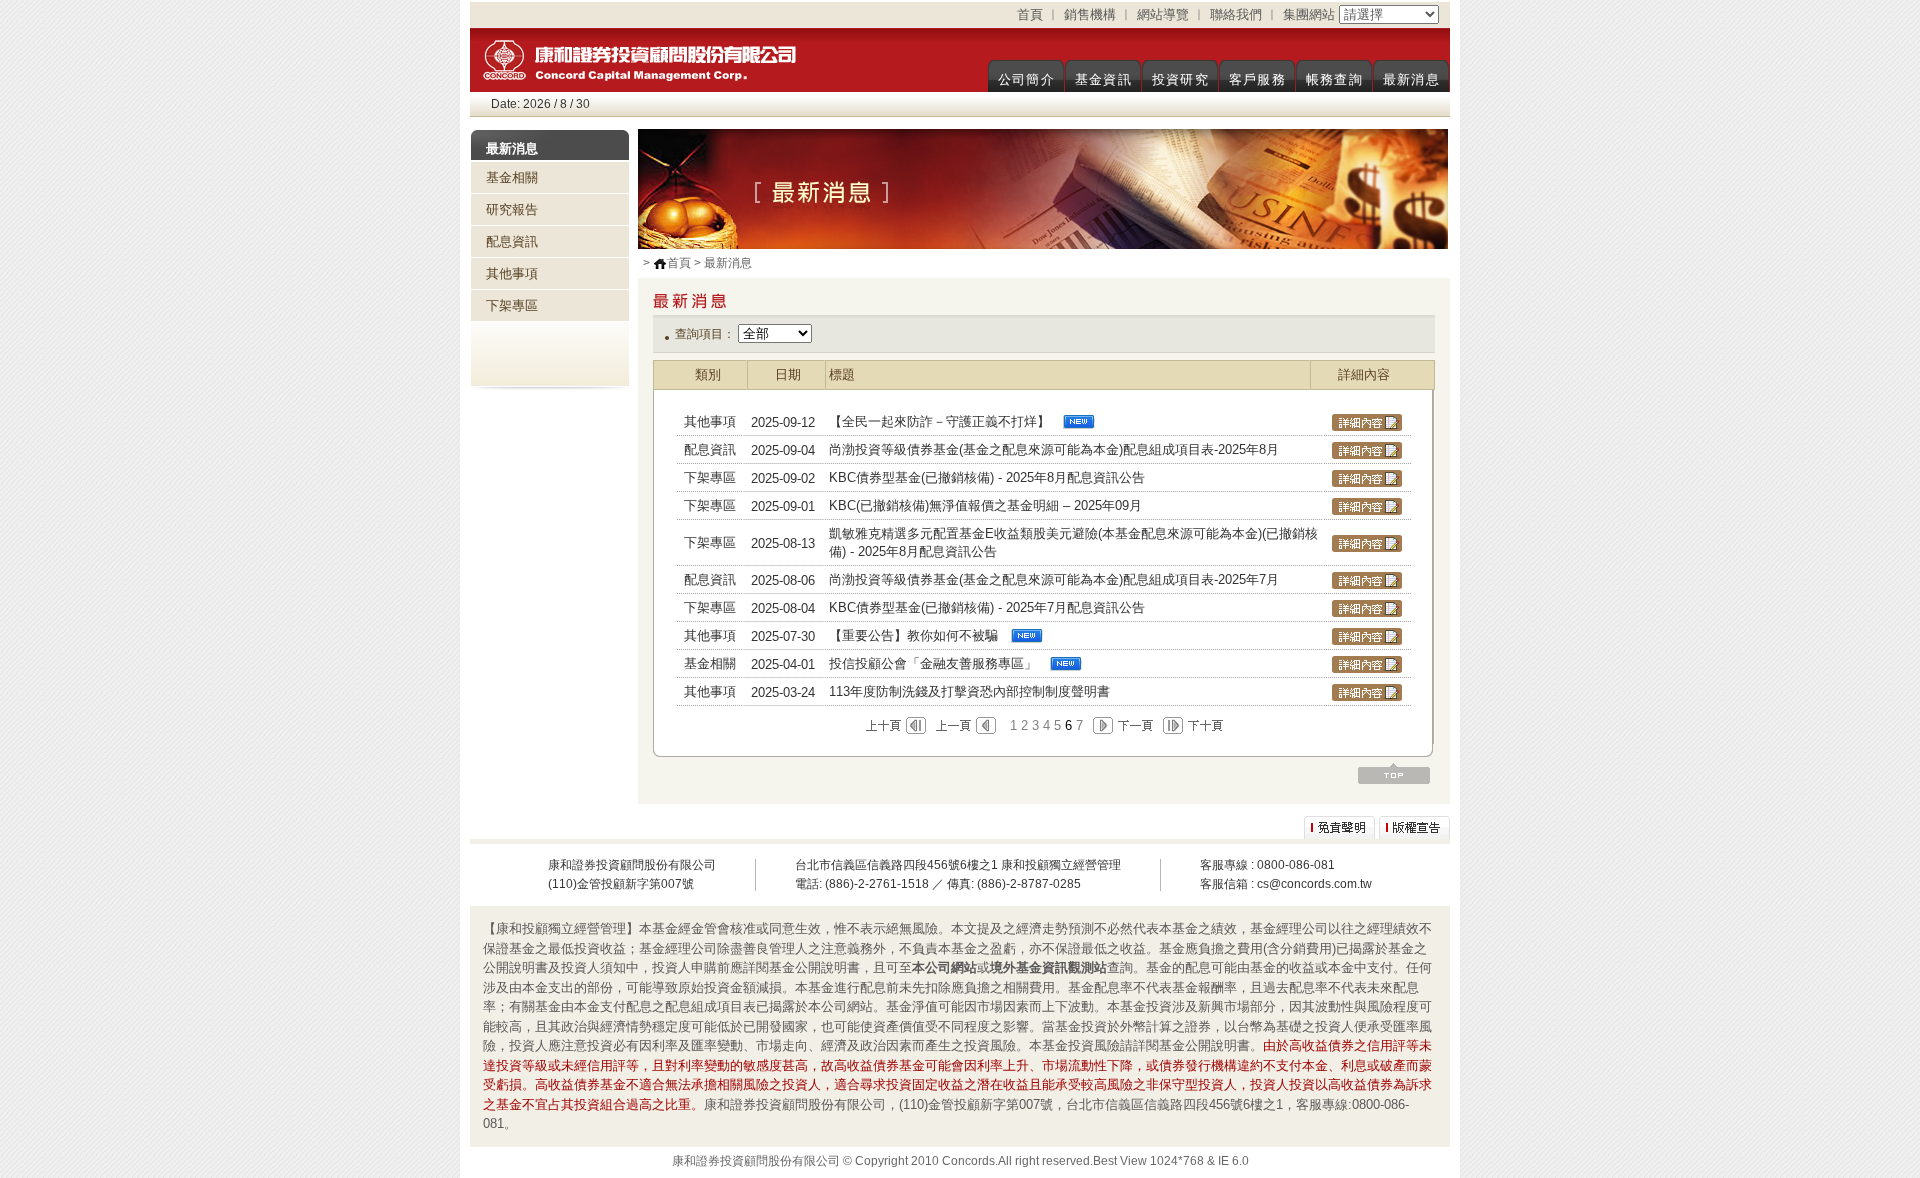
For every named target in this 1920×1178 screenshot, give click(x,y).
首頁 (1030, 14)
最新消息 (1411, 79)
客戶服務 (1257, 79)
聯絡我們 (1236, 14)
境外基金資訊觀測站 (1048, 967)
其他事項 (512, 273)
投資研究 (1180, 79)
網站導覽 (1163, 14)
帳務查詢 (1334, 79)
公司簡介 (1026, 79)
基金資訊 (1103, 79)
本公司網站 (944, 967)
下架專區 (512, 305)
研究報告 (512, 209)
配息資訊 (512, 241)
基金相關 (512, 177)
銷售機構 (1090, 14)
